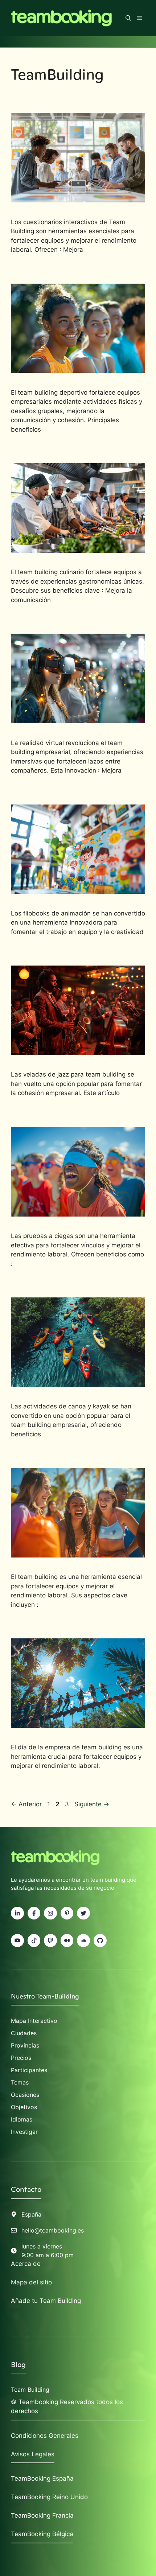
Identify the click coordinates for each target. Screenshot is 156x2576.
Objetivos (24, 2107)
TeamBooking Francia (42, 2515)
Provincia (24, 2045)
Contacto (26, 2189)
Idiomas (22, 2119)
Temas (20, 2082)
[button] (128, 18)
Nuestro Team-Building (45, 1996)
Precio (20, 2058)
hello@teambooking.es (53, 2230)
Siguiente (92, 1804)
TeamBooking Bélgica (42, 2534)
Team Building (30, 2390)
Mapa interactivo (34, 2021)
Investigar (24, 2132)
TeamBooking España (42, 2478)
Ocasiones (25, 2095)
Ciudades (24, 2033)
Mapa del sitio (31, 2282)
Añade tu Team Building (46, 2301)
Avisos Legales (33, 2454)
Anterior (26, 1804)
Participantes (29, 2070)
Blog (18, 2365)
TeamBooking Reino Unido (49, 2497)
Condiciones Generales (45, 2436)
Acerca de (26, 2264)
